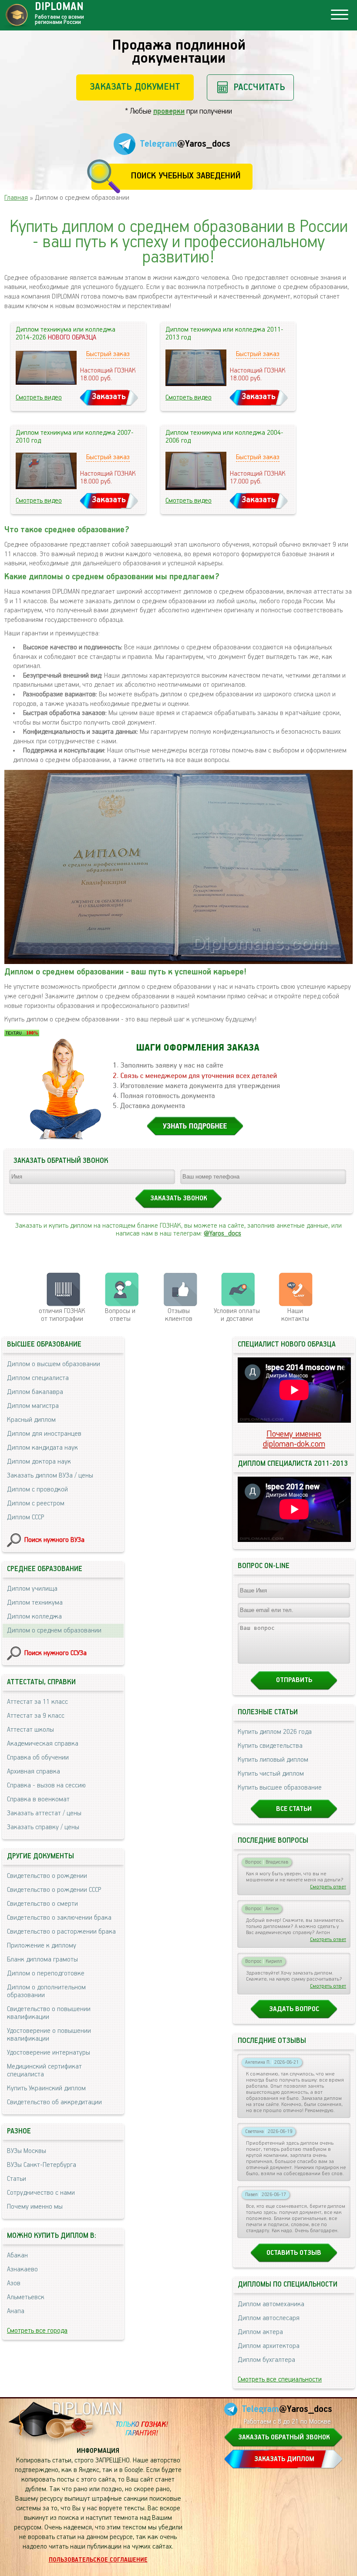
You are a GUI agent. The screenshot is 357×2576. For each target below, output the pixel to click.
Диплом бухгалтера (266, 2360)
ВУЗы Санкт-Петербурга (42, 2165)
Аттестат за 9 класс (36, 1716)
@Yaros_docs (222, 1234)
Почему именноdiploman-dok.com (294, 1439)
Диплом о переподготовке (46, 1974)
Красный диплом (31, 1420)
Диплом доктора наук (39, 1462)
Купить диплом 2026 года (275, 1732)
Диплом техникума (35, 1603)
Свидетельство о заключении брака (59, 1918)
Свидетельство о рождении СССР (54, 1890)
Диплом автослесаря (269, 2318)
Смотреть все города (37, 2331)
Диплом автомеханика (271, 2304)
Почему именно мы (35, 2207)
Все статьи (294, 1809)
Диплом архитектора (269, 2346)
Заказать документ (135, 87)
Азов (14, 2284)
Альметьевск (26, 2297)
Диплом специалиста (38, 1378)
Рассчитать (259, 87)
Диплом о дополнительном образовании (46, 1992)
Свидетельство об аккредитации (54, 2102)
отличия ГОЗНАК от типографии (62, 1315)
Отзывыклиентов (179, 1315)
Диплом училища (32, 1589)
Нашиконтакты (295, 1315)
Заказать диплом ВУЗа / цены (50, 1476)
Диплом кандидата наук (42, 1448)
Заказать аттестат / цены (44, 1814)
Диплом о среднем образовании (54, 1631)
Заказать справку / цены (43, 1827)
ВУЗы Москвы (27, 2151)
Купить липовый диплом (273, 1760)
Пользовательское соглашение (98, 2560)
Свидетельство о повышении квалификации (49, 2013)
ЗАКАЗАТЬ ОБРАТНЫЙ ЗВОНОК (284, 2438)
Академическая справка (43, 1744)
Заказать (109, 397)
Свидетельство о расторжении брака (61, 1932)
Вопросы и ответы (120, 1315)
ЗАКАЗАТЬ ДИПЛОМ (284, 2459)
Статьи (17, 2179)
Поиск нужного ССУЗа (56, 1653)
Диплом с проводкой (37, 1490)
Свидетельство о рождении (47, 1876)
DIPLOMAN (87, 2410)
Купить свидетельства (270, 1746)
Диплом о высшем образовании (54, 1364)
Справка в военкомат (38, 1800)
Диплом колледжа (34, 1617)
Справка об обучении (38, 1758)
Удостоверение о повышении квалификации (49, 2035)
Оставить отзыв (294, 2253)
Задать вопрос (294, 2009)
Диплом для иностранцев (44, 1434)
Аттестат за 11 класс (37, 1702)
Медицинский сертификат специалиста (44, 2071)
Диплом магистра (33, 1406)
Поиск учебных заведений (186, 176)
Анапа (16, 2311)
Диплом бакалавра (35, 1392)
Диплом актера (260, 2332)
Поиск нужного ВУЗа (54, 1540)
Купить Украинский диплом (46, 2089)
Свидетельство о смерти (42, 1904)
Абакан (17, 2256)
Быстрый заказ (108, 354)
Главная (16, 198)
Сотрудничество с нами (41, 2193)
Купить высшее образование (280, 1788)
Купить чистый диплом (271, 1774)
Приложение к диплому (42, 1946)
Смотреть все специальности (280, 2380)
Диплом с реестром (36, 1504)
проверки (169, 111)
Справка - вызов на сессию (46, 1786)
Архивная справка (34, 1772)
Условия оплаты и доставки (237, 1315)
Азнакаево (22, 2270)
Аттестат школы (30, 1730)
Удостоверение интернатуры (49, 2053)
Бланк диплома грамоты (42, 1960)
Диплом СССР (25, 1518)
